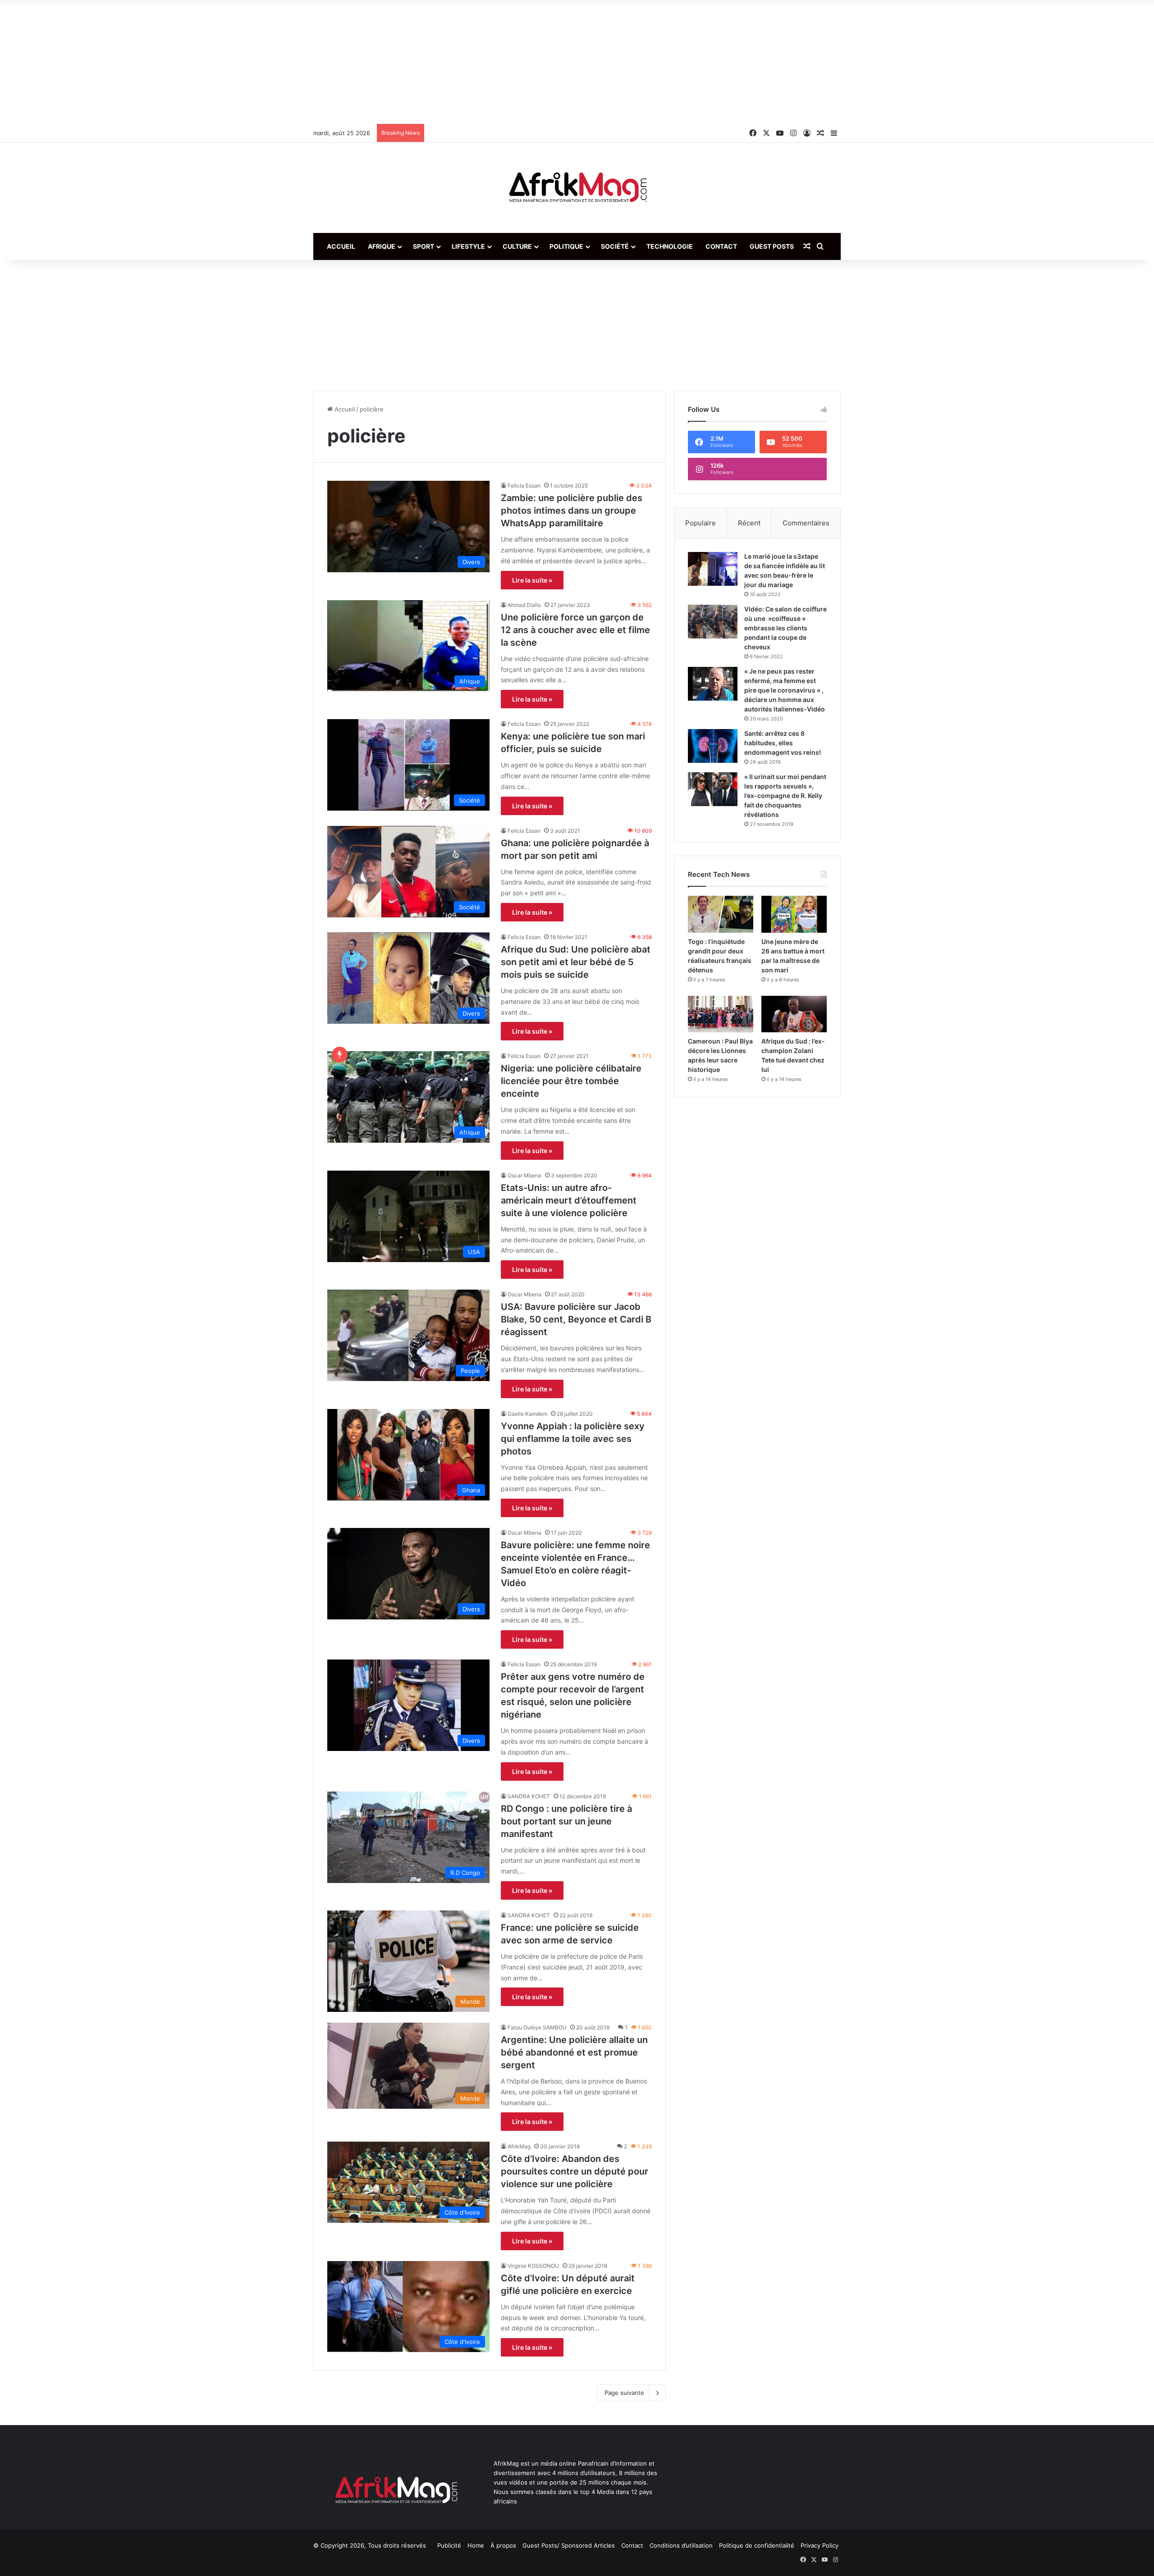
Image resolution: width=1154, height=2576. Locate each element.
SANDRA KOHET (529, 1796)
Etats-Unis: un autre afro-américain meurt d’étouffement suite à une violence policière (569, 1200)
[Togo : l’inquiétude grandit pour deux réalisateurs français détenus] (721, 914)
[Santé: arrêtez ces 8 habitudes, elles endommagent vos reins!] (713, 746)
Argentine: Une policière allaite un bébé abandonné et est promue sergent (574, 2052)
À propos (503, 2545)
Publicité (449, 2545)
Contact (721, 246)
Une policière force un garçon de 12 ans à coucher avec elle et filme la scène (575, 630)
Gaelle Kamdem (527, 1414)
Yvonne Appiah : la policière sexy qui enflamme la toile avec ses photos (573, 1439)
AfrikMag (519, 2146)
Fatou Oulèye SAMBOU (537, 2027)
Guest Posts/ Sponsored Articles (569, 2545)
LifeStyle (468, 246)
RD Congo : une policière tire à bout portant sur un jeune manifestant (566, 1821)
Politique (566, 246)
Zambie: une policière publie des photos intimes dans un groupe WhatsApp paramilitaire (572, 511)
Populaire (701, 523)
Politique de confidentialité (757, 2545)
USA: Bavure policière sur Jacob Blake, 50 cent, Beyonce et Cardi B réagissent (576, 1319)
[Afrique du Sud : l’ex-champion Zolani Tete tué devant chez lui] (794, 1014)
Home (476, 2545)
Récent (749, 523)
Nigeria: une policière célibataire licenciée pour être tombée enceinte (571, 1081)
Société (615, 246)
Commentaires (806, 523)
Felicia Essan (524, 486)
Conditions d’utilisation (681, 2545)
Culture (517, 246)
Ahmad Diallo (524, 605)
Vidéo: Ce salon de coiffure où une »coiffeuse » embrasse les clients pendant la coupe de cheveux (785, 628)
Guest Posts (772, 246)
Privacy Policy (820, 2545)
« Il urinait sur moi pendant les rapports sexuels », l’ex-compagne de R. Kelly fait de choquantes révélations (785, 796)
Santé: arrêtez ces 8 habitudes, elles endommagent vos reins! (783, 743)
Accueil (341, 246)
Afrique (382, 246)
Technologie (670, 246)
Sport (424, 246)
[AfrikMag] (577, 188)
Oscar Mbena (524, 1175)
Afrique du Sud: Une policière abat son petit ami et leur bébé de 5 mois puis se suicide (576, 962)
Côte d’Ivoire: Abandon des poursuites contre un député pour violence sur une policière (575, 2171)
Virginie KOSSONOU (533, 2266)
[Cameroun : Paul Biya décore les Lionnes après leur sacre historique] (721, 1014)
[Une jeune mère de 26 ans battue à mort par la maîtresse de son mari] (794, 914)
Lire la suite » (532, 580)
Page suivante (624, 2393)
